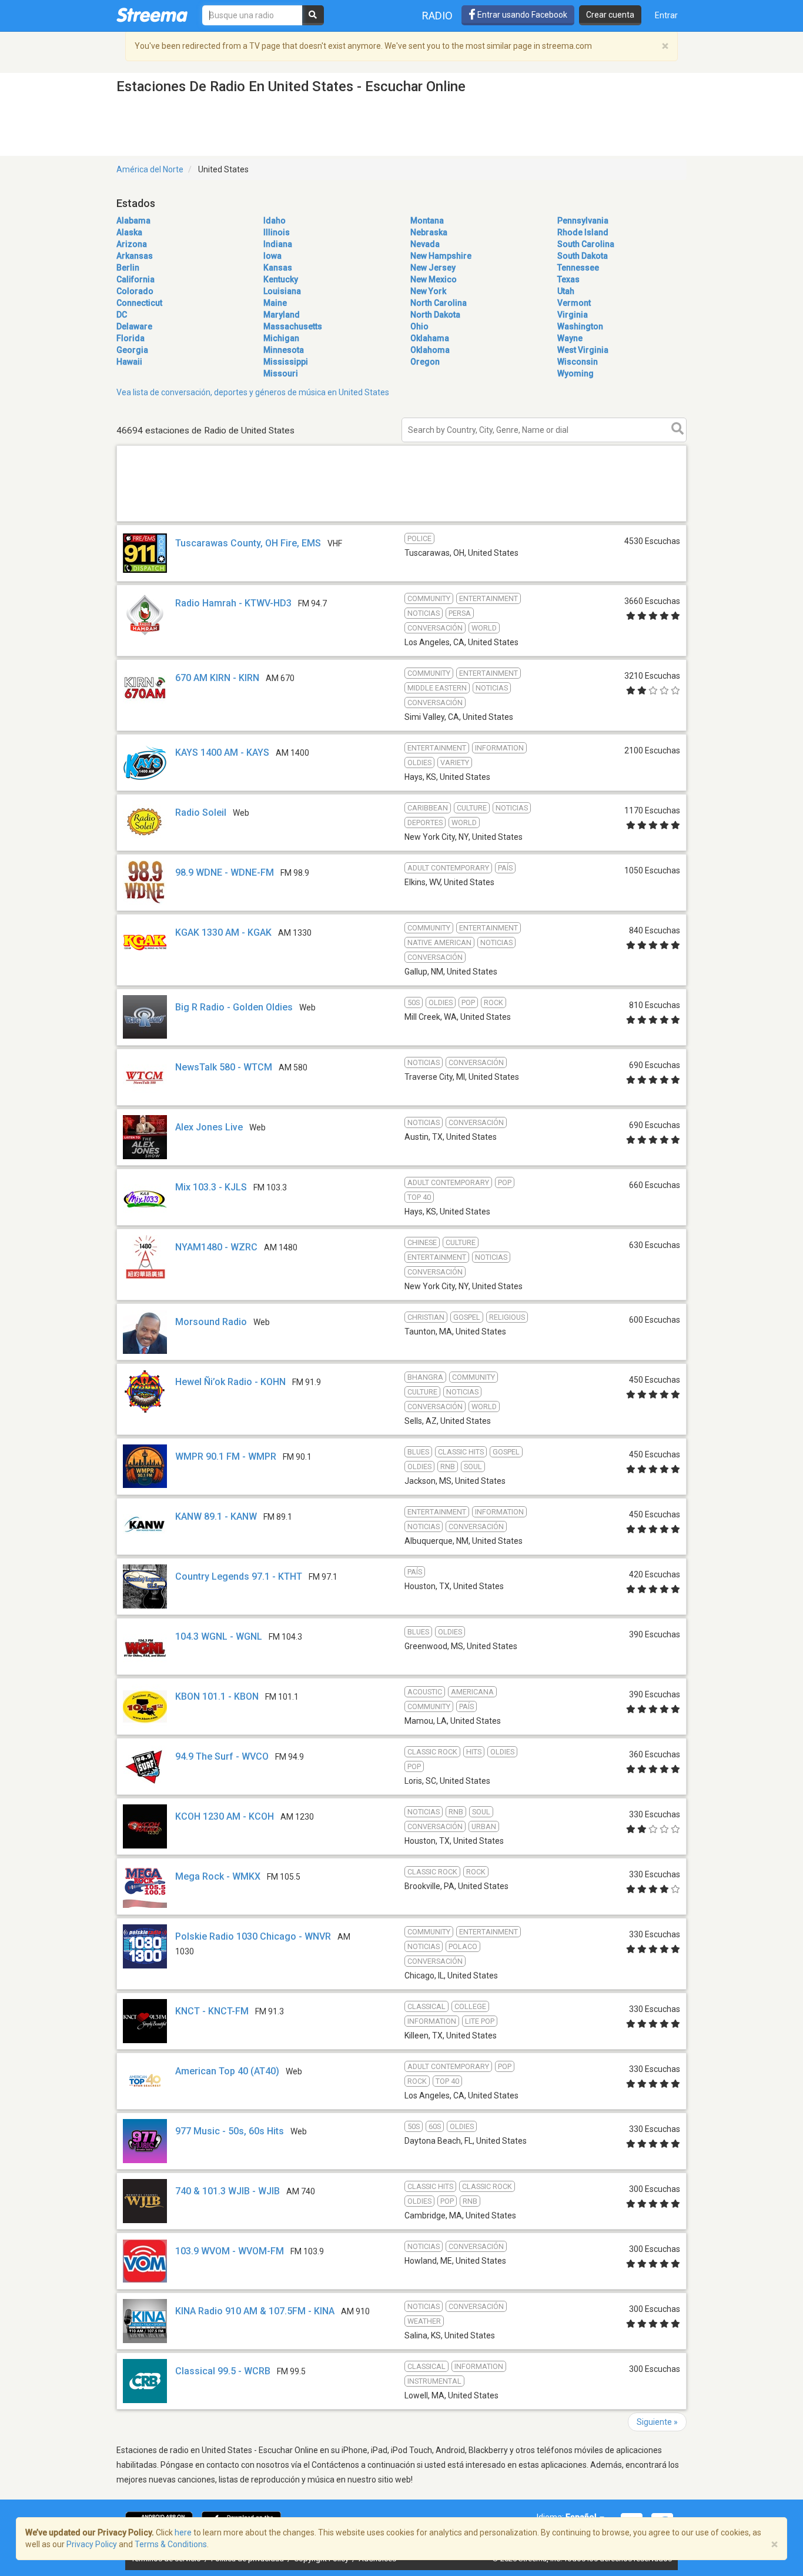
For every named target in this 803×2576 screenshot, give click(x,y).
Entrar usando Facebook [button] (521, 15)
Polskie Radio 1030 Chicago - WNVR (253, 1936)
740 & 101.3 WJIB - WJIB (227, 2191)
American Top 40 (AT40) (227, 2071)
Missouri (281, 373)
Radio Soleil (201, 812)
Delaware (134, 326)
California (135, 279)
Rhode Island (583, 232)
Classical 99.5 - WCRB (223, 2371)
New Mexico (434, 279)
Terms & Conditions (171, 2544)
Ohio (419, 326)
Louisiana (282, 291)
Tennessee (578, 268)
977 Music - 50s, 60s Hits (230, 2131)
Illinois (277, 232)
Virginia (573, 315)
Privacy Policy (92, 2544)
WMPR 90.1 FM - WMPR (226, 1456)
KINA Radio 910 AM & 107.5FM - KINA (255, 2311)
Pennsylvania (583, 221)
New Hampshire (441, 256)
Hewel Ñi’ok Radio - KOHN (230, 1382)
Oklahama (430, 338)
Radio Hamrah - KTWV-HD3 (233, 603)
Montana (427, 221)
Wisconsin (578, 362)
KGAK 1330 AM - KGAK (223, 932)
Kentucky (281, 279)
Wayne (570, 338)
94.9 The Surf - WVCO (222, 1756)
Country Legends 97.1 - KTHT (239, 1576)
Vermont (574, 303)
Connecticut (139, 303)
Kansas (278, 268)
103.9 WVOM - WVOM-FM (230, 2251)
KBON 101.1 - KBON (217, 1696)
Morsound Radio (211, 1322)
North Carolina (439, 303)
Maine (275, 303)
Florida (131, 338)
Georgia (132, 350)
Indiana (278, 244)
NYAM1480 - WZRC (216, 1247)
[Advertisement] (401, 521)
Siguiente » (657, 2422)
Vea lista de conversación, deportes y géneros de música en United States (253, 392)
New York (428, 291)
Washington (580, 326)
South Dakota (583, 256)
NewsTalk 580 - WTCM (224, 1067)
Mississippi (286, 362)
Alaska (129, 232)
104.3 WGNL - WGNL (219, 1636)
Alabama (133, 221)
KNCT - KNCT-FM (212, 2011)
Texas (568, 279)
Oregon (425, 362)
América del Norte (150, 169)
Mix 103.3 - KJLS (211, 1187)
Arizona (132, 244)
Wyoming (576, 373)
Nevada (425, 244)
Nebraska (429, 232)
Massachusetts (293, 326)
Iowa (272, 256)
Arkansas (135, 256)
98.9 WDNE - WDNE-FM (225, 872)
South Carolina (586, 244)
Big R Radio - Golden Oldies (234, 1007)
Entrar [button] (666, 15)
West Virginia (583, 350)
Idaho (275, 221)
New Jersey (433, 268)
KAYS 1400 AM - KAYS (222, 753)
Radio (437, 16)
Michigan (281, 338)
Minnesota (284, 350)
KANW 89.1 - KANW (216, 1516)
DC (122, 315)
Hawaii (129, 362)
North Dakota (435, 315)
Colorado (135, 291)
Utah (566, 291)
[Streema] (152, 15)
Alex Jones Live (209, 1127)
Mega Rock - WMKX (218, 1876)
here (183, 2532)
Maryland (282, 315)
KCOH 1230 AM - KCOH (225, 1816)
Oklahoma (430, 350)
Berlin (128, 268)
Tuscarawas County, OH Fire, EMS (248, 543)
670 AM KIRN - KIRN (217, 678)
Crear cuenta (610, 15)
